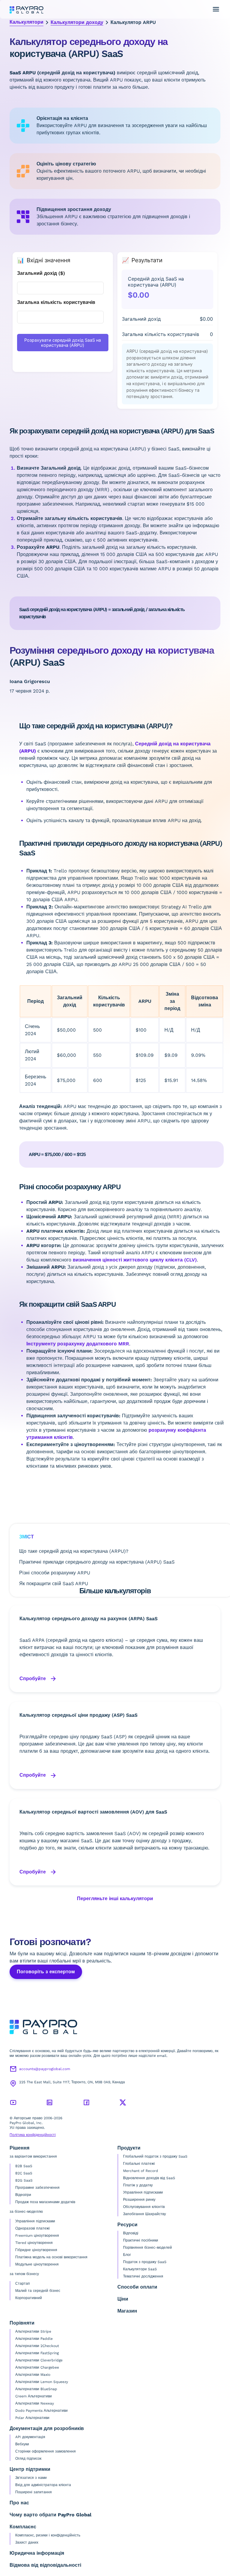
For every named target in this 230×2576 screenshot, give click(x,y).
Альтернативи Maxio (33, 2375)
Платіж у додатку (138, 2185)
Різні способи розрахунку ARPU (55, 1573)
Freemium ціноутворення (37, 2236)
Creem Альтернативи (34, 2396)
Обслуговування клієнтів (144, 2207)
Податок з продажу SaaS (145, 2262)
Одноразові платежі (32, 2228)
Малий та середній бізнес (38, 2291)
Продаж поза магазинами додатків (45, 2202)
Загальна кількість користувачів (56, 302)
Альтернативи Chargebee (37, 2367)
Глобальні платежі (139, 2164)
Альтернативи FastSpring (37, 2353)
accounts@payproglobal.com (45, 2069)
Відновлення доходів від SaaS (149, 2178)
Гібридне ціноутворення (36, 2250)
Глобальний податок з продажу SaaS (155, 2156)
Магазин (127, 2311)
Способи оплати (137, 2287)
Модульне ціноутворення (37, 2264)
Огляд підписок (28, 2459)
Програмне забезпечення (37, 2188)
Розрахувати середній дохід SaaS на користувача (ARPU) (63, 343)
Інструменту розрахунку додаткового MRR (78, 1344)
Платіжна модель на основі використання (51, 2257)
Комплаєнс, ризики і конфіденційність (48, 2535)
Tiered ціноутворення (34, 2243)
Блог (127, 2255)
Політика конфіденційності (33, 2135)
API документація (30, 2437)
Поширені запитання (34, 2492)
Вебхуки (22, 2444)
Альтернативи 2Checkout (37, 2346)
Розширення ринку (139, 2200)
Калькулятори (27, 22)
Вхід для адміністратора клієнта (43, 2485)
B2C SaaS (24, 2173)
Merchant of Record (141, 2171)
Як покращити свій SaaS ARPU (54, 1584)
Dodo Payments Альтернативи (41, 2411)
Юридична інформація (37, 2553)
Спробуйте (33, 1679)
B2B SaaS (24, 2166)
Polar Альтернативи (32, 2418)
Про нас (19, 2503)
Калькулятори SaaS (140, 2269)
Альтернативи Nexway (35, 2403)
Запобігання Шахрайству (144, 2214)
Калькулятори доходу (77, 22)
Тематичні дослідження (143, 2276)
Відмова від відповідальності (45, 2565)
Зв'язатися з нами (31, 2478)
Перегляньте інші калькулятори (115, 1899)
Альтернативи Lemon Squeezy (42, 2382)
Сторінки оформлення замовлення (46, 2451)
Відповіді (131, 2233)
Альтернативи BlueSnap (36, 2389)
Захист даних (27, 2542)
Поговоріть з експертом (46, 1972)
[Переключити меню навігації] (216, 9)
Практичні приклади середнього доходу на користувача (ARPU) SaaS (97, 1562)
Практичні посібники (141, 2240)
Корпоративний (29, 2298)
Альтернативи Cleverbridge (39, 2360)
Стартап (23, 2283)
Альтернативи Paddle (34, 2339)
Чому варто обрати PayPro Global (50, 2515)
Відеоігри (23, 2195)
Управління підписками (35, 2221)
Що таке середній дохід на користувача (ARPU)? (74, 1551)
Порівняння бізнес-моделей (147, 2248)
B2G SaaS (24, 2180)
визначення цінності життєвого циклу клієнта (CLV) (135, 1260)
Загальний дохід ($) (41, 273)
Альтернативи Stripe (33, 2331)
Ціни (123, 2299)
